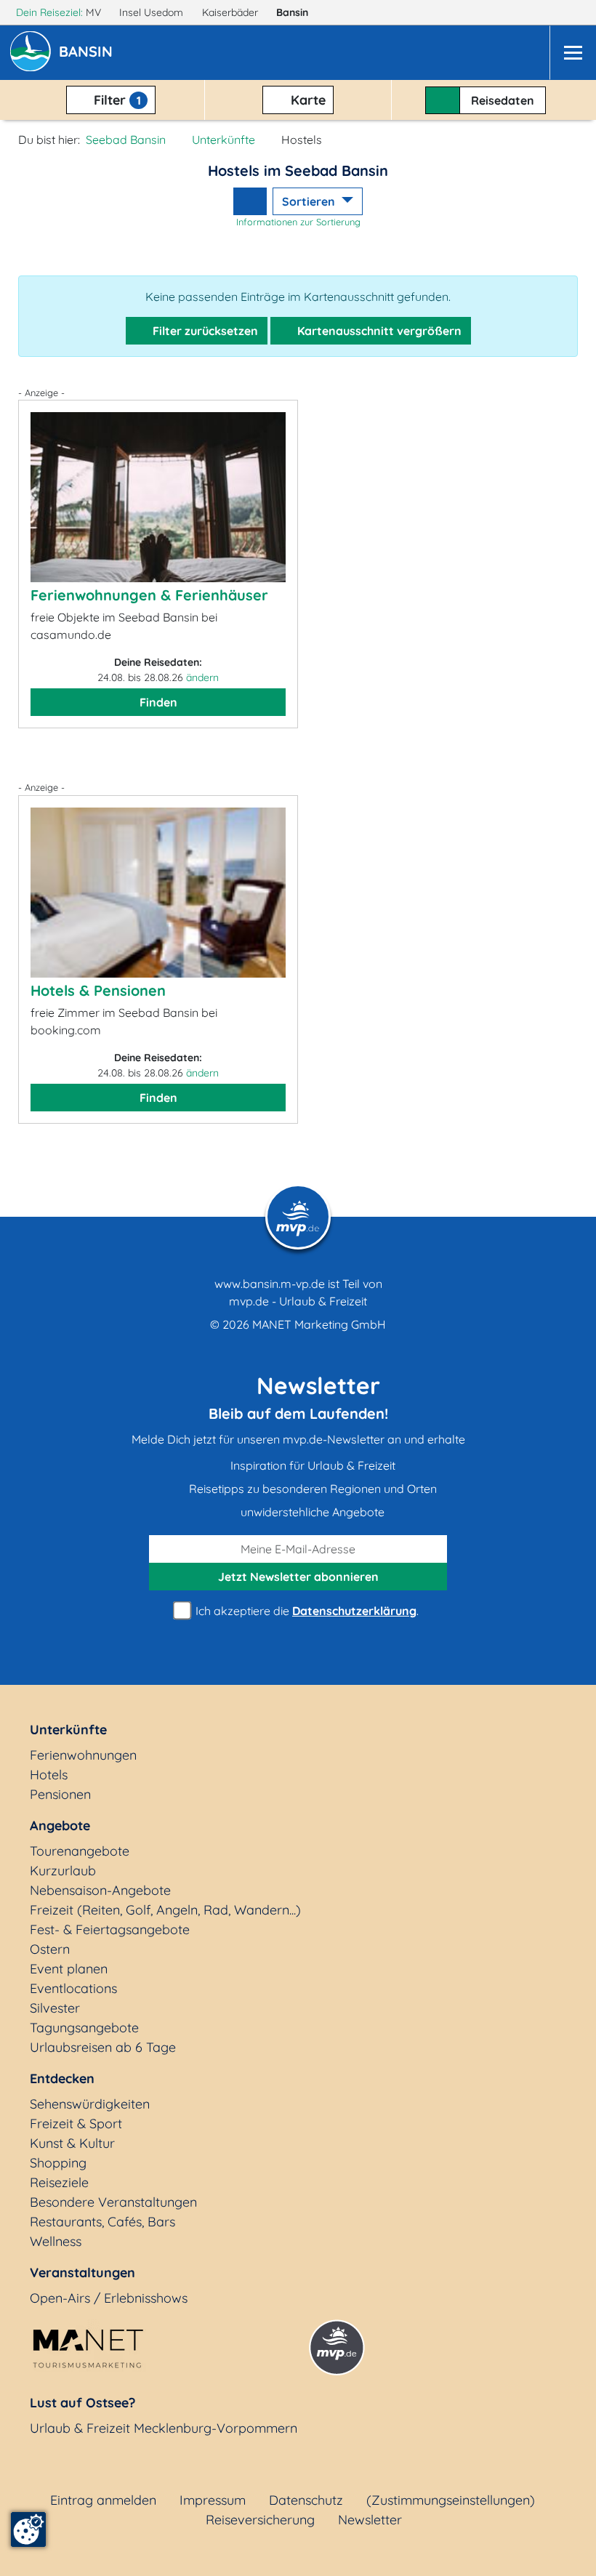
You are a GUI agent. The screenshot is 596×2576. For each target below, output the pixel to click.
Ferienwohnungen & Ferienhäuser (149, 595)
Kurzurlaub (63, 1871)
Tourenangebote (80, 1851)
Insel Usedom (153, 12)
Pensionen (60, 1794)
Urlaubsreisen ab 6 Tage (103, 2047)
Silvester (55, 2008)
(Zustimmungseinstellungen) (451, 2500)
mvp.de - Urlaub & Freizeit (298, 1301)
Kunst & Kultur (72, 2143)
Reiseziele (59, 2182)
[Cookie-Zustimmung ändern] (28, 2529)
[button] (89, 53)
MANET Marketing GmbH (319, 1324)
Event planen (69, 1969)
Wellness (56, 2241)
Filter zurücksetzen (204, 331)
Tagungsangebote (84, 2028)
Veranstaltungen (82, 2273)
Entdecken (62, 2078)
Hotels (49, 1775)
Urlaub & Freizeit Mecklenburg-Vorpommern (164, 2428)
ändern (202, 677)
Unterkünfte (223, 140)
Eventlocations (73, 1988)
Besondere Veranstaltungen (113, 2202)
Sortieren (310, 201)
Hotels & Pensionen (98, 990)
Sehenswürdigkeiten (90, 2104)
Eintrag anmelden (103, 2500)
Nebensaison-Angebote (100, 1890)
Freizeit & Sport (76, 2124)
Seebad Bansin (126, 140)
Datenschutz (306, 2500)
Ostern (50, 1949)
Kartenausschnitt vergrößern (378, 331)
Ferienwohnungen (83, 1755)
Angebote (60, 1826)
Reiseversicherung (260, 2520)
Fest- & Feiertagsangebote (110, 1929)
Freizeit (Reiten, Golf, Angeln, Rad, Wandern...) (165, 1910)
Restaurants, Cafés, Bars (102, 2222)
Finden (158, 702)
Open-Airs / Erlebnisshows (109, 2298)
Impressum (213, 2500)
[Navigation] (573, 53)
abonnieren (298, 1577)
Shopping (58, 2163)
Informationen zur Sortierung (298, 222)
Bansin (294, 12)
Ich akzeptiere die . (306, 1611)
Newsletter (370, 2520)
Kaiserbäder (231, 12)
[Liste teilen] (250, 201)
